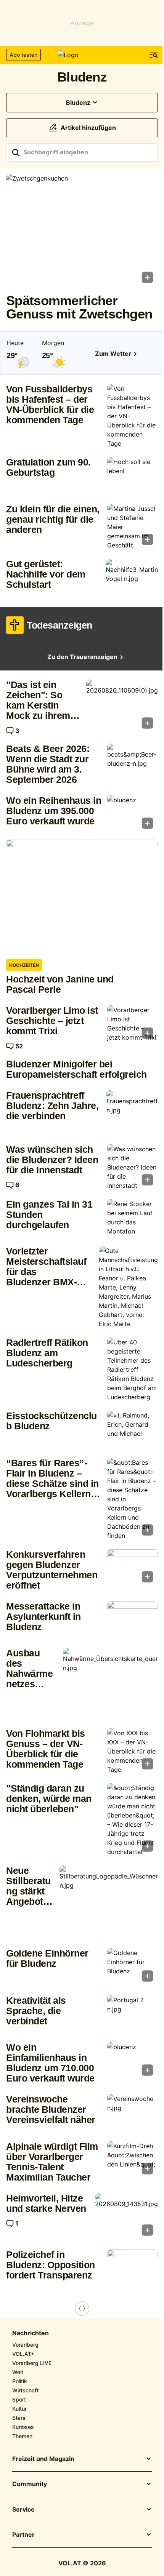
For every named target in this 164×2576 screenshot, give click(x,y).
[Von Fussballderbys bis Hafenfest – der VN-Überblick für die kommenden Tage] (133, 416)
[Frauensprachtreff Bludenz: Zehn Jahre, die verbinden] (132, 1110)
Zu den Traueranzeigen (82, 657)
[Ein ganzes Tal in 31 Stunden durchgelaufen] (133, 1218)
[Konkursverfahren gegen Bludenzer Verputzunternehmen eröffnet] (133, 1568)
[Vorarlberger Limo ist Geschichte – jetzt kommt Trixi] (133, 1024)
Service (23, 2510)
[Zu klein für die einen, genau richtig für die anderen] (133, 527)
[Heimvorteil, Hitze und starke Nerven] (126, 2217)
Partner (23, 2535)
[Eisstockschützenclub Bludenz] (133, 1430)
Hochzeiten (24, 965)
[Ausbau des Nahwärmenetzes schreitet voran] (110, 1684)
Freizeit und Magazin (43, 2459)
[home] (82, 55)
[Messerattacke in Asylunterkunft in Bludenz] (133, 1620)
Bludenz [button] (78, 103)
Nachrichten (31, 2333)
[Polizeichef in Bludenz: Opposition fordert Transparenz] (133, 2268)
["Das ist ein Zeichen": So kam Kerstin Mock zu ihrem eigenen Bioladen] (122, 706)
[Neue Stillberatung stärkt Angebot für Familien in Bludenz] (109, 1902)
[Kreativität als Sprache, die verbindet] (133, 2014)
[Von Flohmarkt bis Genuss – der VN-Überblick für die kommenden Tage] (133, 1751)
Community (30, 2484)
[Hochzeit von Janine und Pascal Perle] (82, 897)
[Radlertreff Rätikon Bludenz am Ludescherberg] (133, 1370)
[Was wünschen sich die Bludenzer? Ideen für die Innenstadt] (133, 1167)
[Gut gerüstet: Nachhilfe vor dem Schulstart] (132, 578)
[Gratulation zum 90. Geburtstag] (133, 476)
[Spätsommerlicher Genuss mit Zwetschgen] (82, 231)
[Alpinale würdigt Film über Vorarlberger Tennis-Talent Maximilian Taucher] (133, 2160)
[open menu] (154, 55)
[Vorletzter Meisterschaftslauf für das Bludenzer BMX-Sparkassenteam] (128, 1287)
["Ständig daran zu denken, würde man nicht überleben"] (133, 1820)
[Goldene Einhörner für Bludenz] (133, 1967)
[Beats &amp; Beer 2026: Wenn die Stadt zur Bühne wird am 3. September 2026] (133, 763)
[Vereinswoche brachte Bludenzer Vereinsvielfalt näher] (133, 2113)
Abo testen (23, 55)
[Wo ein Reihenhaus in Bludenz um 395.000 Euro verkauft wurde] (133, 814)
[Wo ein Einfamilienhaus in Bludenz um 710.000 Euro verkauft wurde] (133, 2061)
